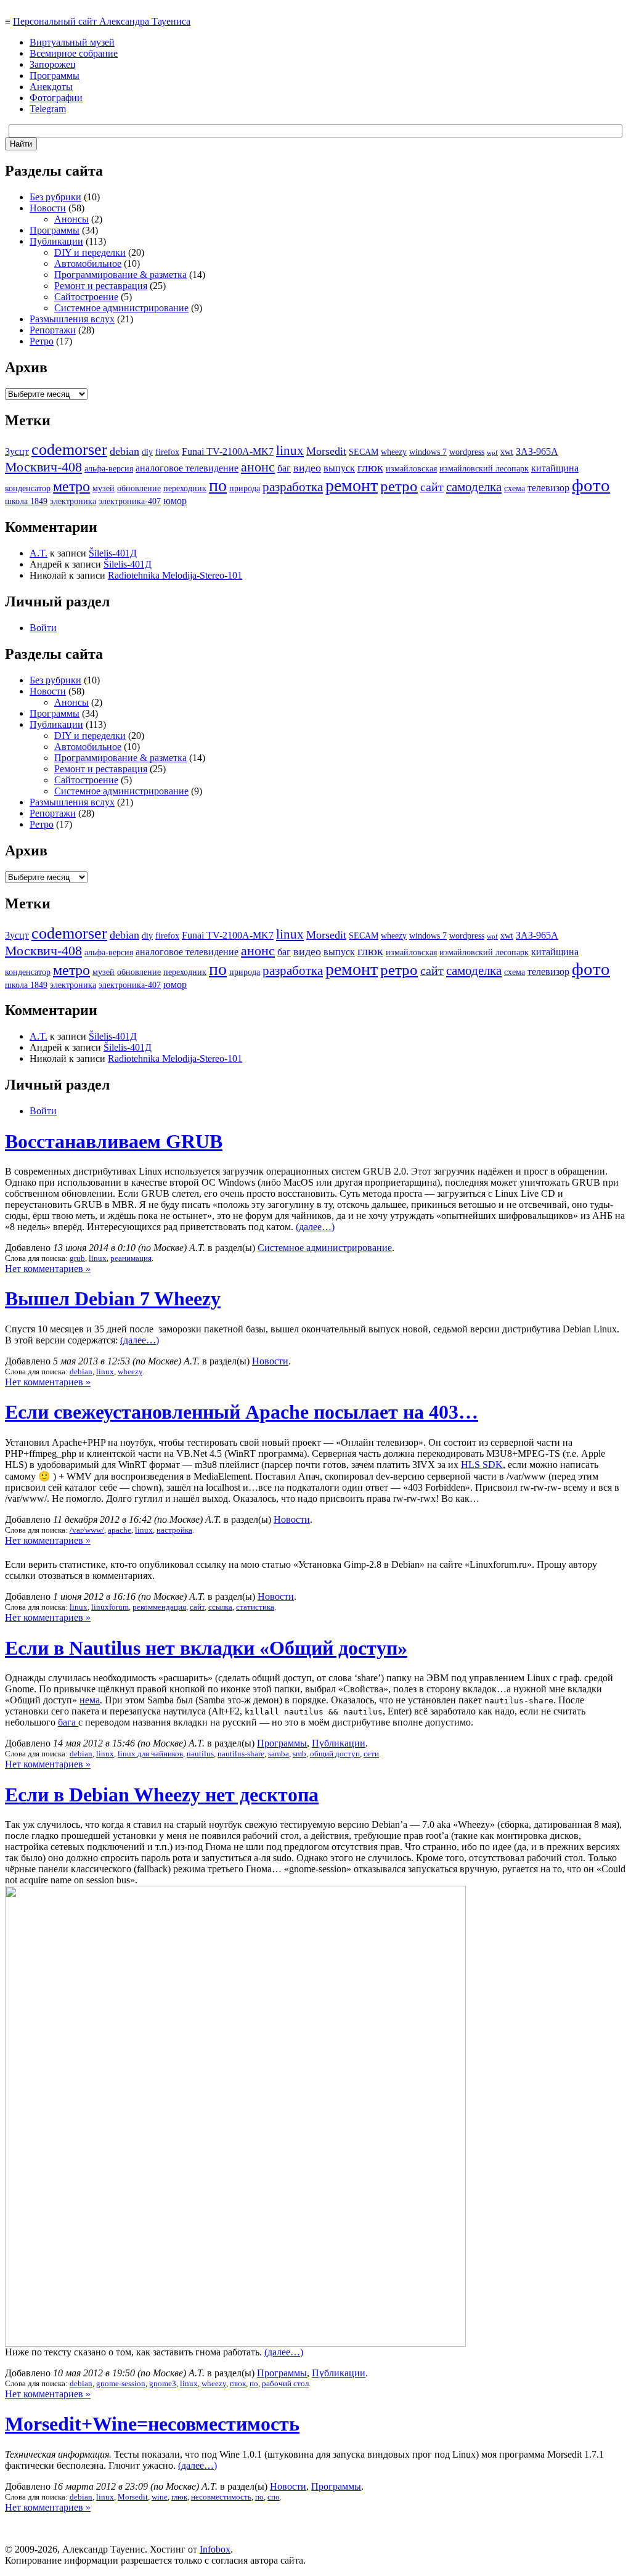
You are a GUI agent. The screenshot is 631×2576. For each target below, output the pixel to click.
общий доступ (335, 1754)
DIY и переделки (90, 252)
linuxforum (110, 1607)
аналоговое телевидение (187, 468)
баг (284, 468)
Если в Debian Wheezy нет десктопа (162, 1795)
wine (160, 2497)
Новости (48, 208)
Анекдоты (51, 87)
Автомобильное (88, 263)
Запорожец (53, 64)
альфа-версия (109, 469)
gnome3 (163, 2383)
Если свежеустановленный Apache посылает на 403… (242, 1412)
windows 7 (428, 452)
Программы (55, 75)
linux (290, 450)
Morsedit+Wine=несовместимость (152, 2424)
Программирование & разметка (120, 275)
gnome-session (121, 2383)
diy (147, 452)
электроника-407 (130, 501)
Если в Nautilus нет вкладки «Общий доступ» (206, 1648)
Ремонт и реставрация (101, 286)
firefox (167, 452)
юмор (175, 501)
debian (124, 451)
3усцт (17, 451)
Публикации (56, 241)
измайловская (411, 469)
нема (90, 1700)
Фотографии (56, 98)
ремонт (352, 485)
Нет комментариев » (48, 1269)
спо (274, 2497)
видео (307, 468)
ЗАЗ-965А (537, 451)
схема (515, 488)
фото (591, 485)
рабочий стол (285, 2383)
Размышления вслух (72, 319)
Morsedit (326, 451)
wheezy (394, 452)
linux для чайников (150, 1754)
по (218, 485)
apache (120, 1530)
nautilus (200, 1754)
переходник (185, 488)
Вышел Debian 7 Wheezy (113, 1298)
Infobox (215, 2549)
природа (245, 488)
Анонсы (71, 219)
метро (71, 486)
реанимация (131, 1258)
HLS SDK (482, 1465)
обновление (139, 488)
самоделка (474, 487)
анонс (258, 467)
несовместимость (221, 2497)
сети (371, 1754)
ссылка (220, 1607)
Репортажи (53, 330)
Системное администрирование (121, 308)
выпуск (339, 468)
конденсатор (28, 488)
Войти (43, 628)
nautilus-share (241, 1754)
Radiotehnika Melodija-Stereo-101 (175, 575)
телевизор (548, 488)
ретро (399, 486)
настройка (174, 1530)
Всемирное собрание (74, 53)
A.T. (39, 553)
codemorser (69, 450)
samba (279, 1754)
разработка (293, 487)
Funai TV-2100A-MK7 (228, 451)
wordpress (467, 452)
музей (104, 488)
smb (299, 1754)
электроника (73, 501)
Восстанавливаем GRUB (114, 1141)
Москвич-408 (43, 467)
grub (77, 1258)
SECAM (364, 452)
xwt (507, 452)
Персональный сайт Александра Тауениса (102, 21)
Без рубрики (55, 197)
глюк (370, 467)
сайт (432, 487)
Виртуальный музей (72, 42)
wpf (492, 453)
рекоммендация (159, 1607)
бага (68, 1722)
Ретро (42, 341)
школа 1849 (26, 501)
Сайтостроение (86, 297)
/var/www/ (87, 1530)
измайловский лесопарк (484, 469)
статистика (255, 1607)
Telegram (48, 109)
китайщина (555, 468)
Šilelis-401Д (113, 553)
